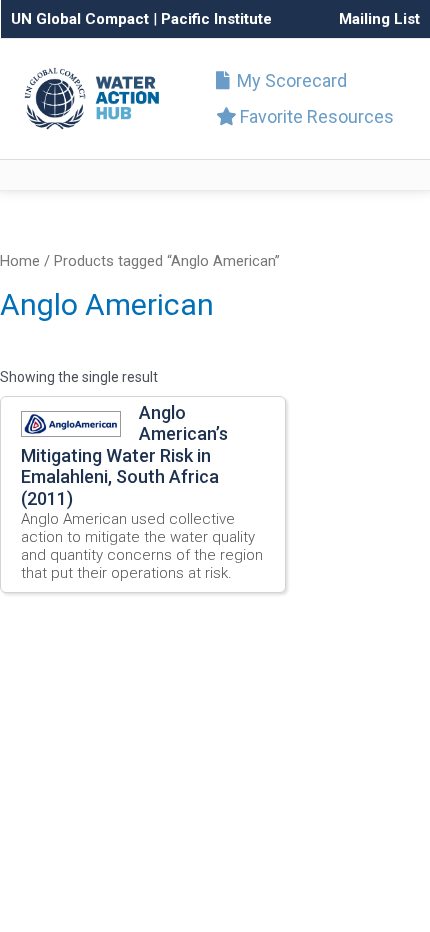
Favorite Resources (315, 116)
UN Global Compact (80, 19)
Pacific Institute (216, 19)
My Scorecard (290, 80)
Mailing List (379, 19)
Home (20, 261)
